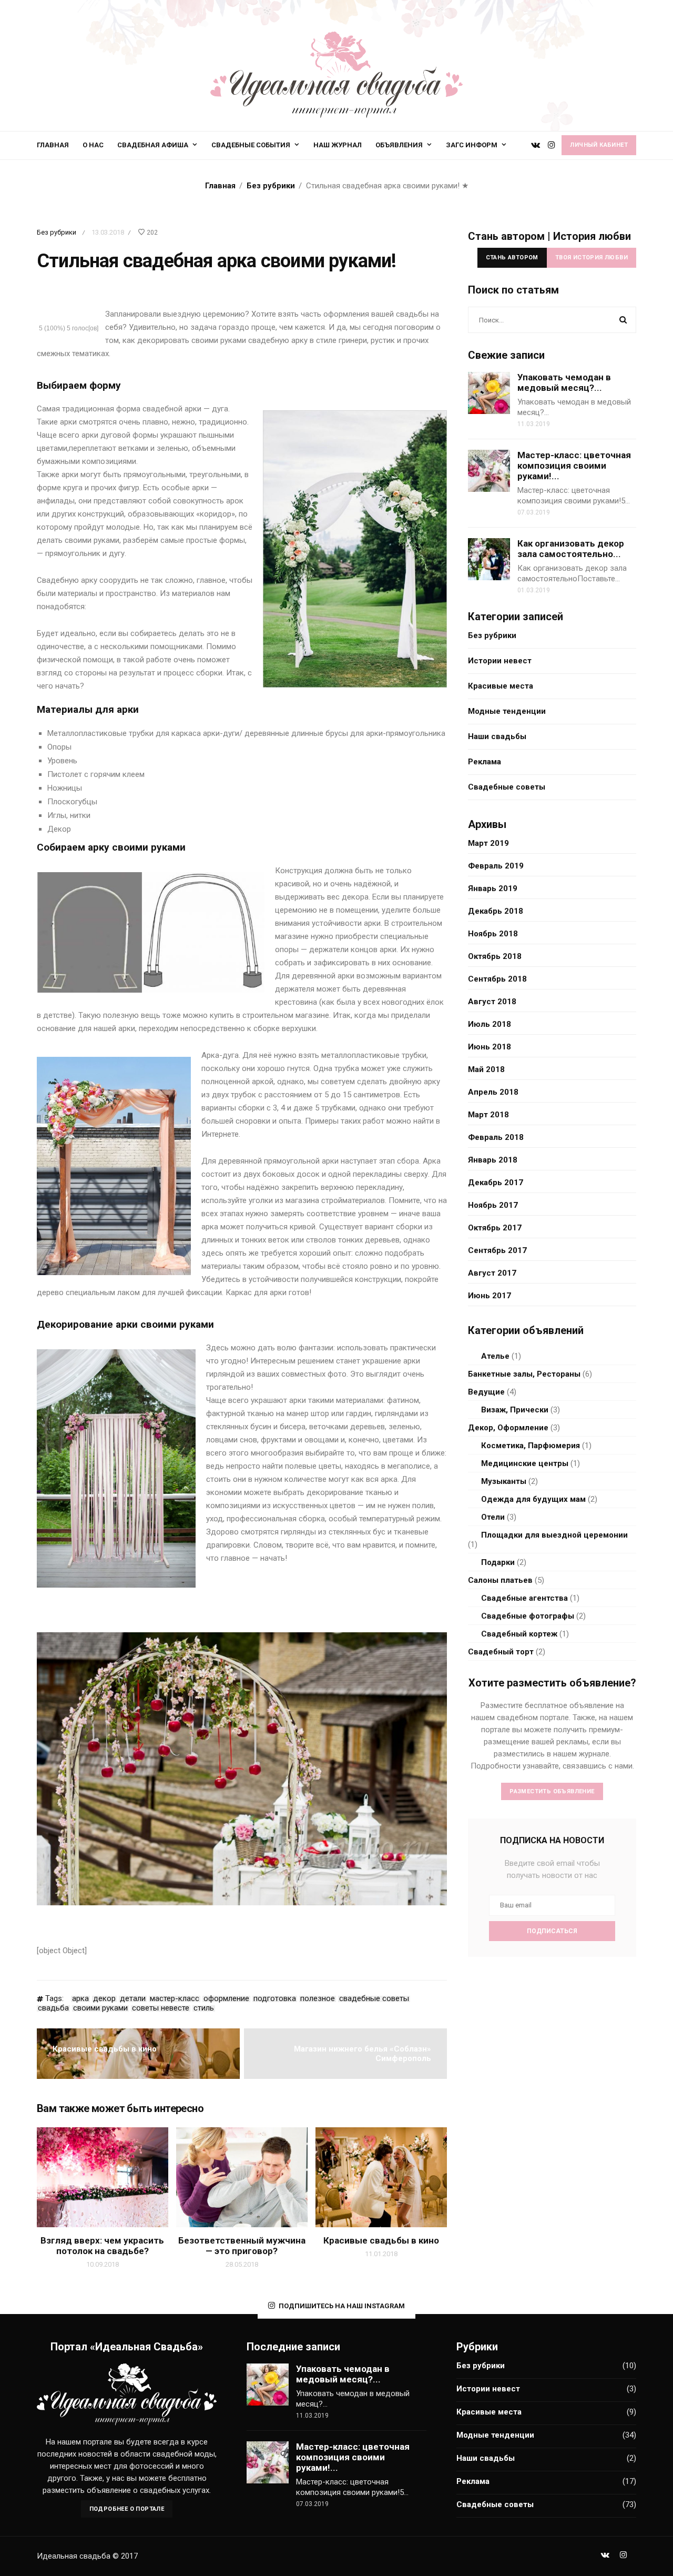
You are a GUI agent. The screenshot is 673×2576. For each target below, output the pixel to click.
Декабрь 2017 (496, 1183)
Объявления (399, 145)
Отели (493, 1517)
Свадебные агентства (524, 1598)
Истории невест (500, 661)
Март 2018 (488, 1115)
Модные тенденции (507, 711)
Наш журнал (338, 145)
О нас (93, 145)
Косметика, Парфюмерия (531, 1446)
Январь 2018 (493, 1160)
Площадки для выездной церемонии (554, 1535)
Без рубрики (57, 232)
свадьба (53, 2008)
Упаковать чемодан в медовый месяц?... (564, 382)
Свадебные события (251, 145)
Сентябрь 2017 (497, 1250)
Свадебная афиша (153, 145)
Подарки (498, 1562)
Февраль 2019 (496, 866)
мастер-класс (175, 1999)
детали (133, 1999)
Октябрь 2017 (495, 1228)
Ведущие (486, 1392)
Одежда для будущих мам (533, 1499)
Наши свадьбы (497, 736)
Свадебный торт (501, 1652)
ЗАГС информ (472, 145)
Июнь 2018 (490, 1047)
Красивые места (501, 686)
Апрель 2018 (493, 1092)
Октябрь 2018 (495, 956)
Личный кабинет (599, 145)
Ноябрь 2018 (493, 934)
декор (104, 1999)
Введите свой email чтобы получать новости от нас (552, 1869)
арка (80, 1999)
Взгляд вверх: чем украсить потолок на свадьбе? (102, 2246)
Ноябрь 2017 (493, 1205)
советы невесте (161, 2008)
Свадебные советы (507, 787)
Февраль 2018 (496, 1137)
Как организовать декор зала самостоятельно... (571, 549)
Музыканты (504, 1481)
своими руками (100, 2008)
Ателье (495, 1356)
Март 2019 (488, 843)
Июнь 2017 (490, 1296)
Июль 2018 (490, 1024)
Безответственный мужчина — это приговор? (242, 2246)
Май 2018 (486, 1069)
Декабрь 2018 (496, 911)
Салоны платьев (500, 1580)
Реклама (485, 762)
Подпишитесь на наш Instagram (342, 2306)
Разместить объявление (552, 1791)
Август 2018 (492, 1002)
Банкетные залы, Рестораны (524, 1374)
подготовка (275, 1999)
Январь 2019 (493, 888)
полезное (318, 1999)
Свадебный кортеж (519, 1634)
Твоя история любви (592, 257)
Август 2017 (492, 1273)
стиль (204, 2008)
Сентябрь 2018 (497, 979)
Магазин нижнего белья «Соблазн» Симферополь (363, 2054)
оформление (226, 1999)
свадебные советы (374, 1999)
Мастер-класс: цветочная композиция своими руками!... (574, 466)
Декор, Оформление (508, 1428)
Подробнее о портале (127, 2509)
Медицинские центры (525, 1463)
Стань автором (512, 257)
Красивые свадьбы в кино (105, 2049)
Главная (53, 145)
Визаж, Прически (515, 1410)
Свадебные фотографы (528, 1616)
